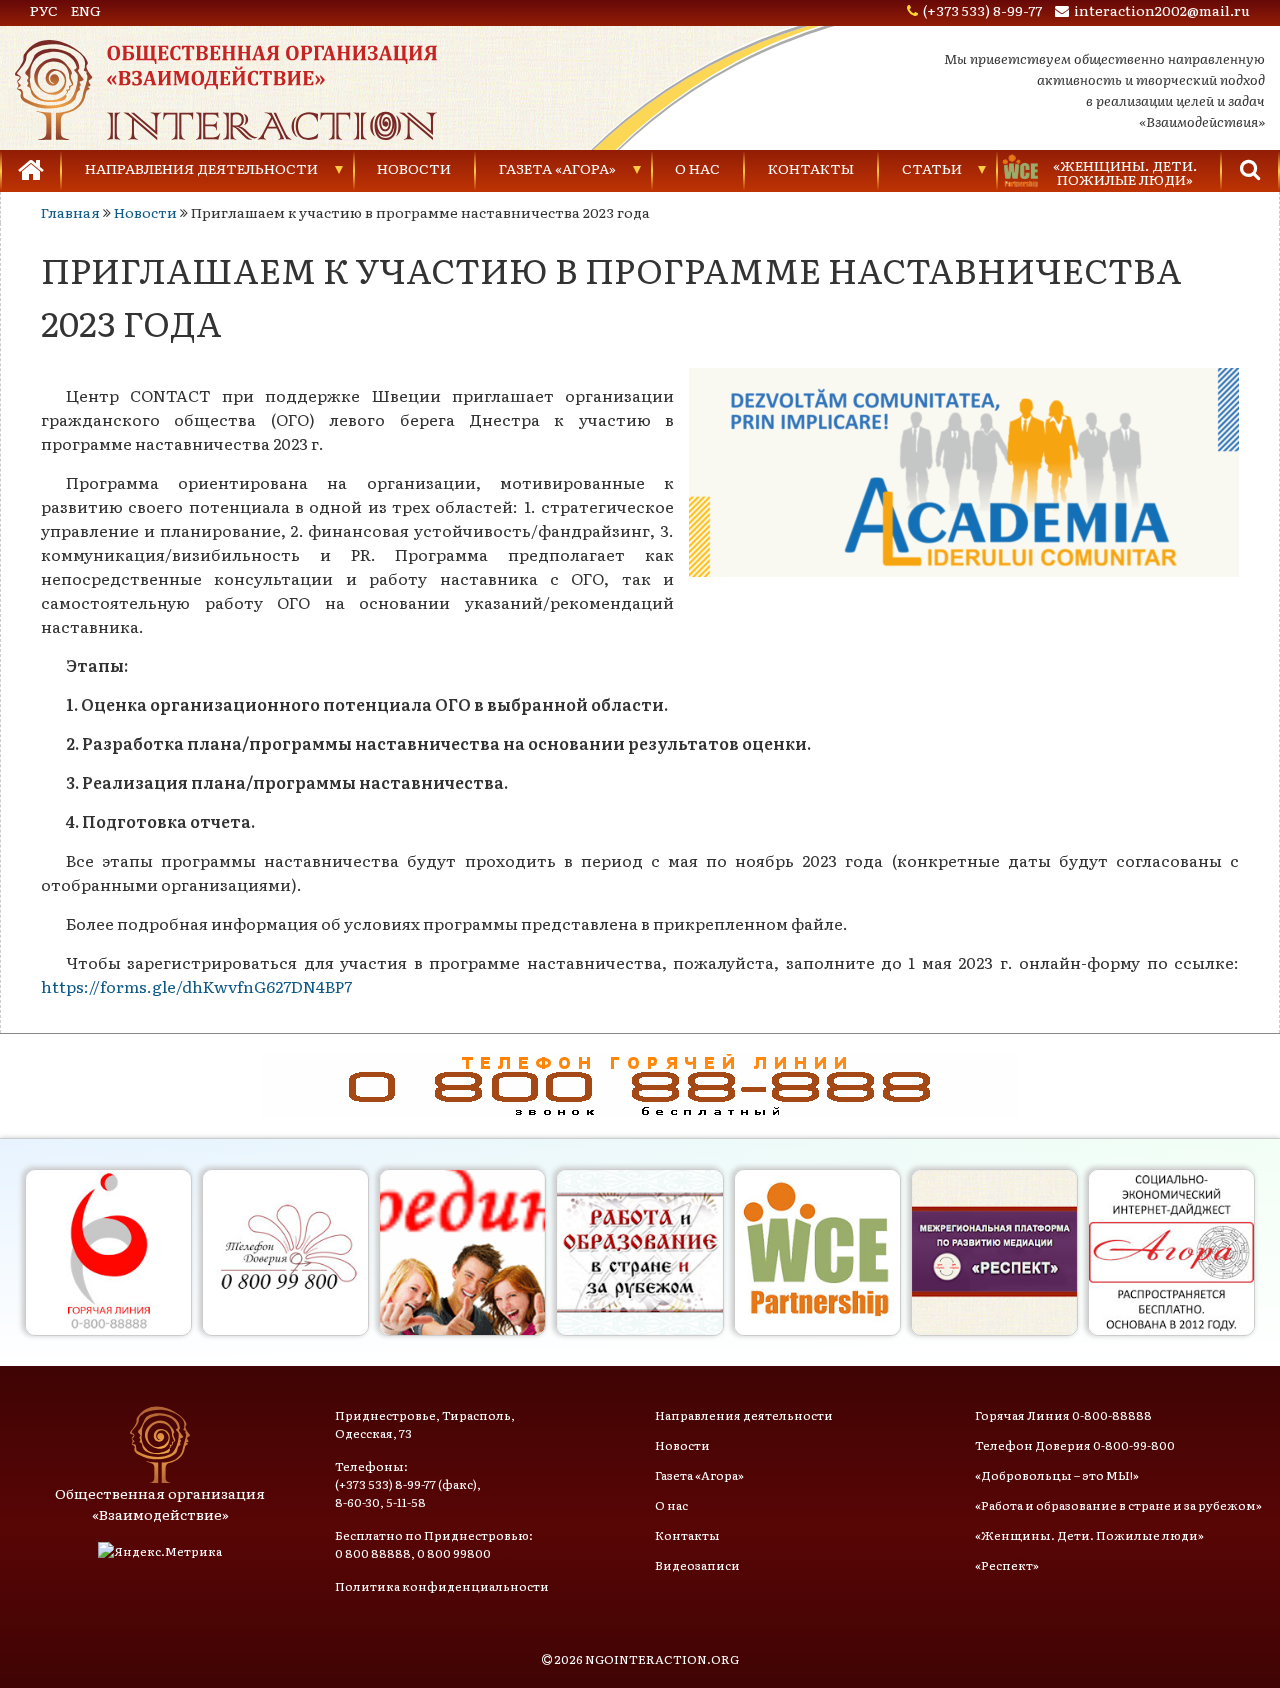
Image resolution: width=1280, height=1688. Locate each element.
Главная (70, 212)
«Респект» (1007, 1565)
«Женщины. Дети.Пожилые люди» (1125, 172)
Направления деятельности (201, 168)
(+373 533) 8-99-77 (982, 10)
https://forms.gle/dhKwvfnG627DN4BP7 (196, 986)
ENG (86, 10)
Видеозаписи (697, 1565)
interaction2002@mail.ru (1162, 10)
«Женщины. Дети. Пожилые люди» (1089, 1535)
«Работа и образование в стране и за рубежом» (1118, 1505)
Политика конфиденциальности (442, 1586)
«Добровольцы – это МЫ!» (1057, 1475)
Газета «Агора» (557, 168)
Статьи (932, 168)
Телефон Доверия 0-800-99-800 (1075, 1445)
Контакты (811, 168)
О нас (697, 168)
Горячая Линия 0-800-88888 (1063, 1415)
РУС (44, 10)
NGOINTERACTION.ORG (662, 1659)
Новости (414, 168)
